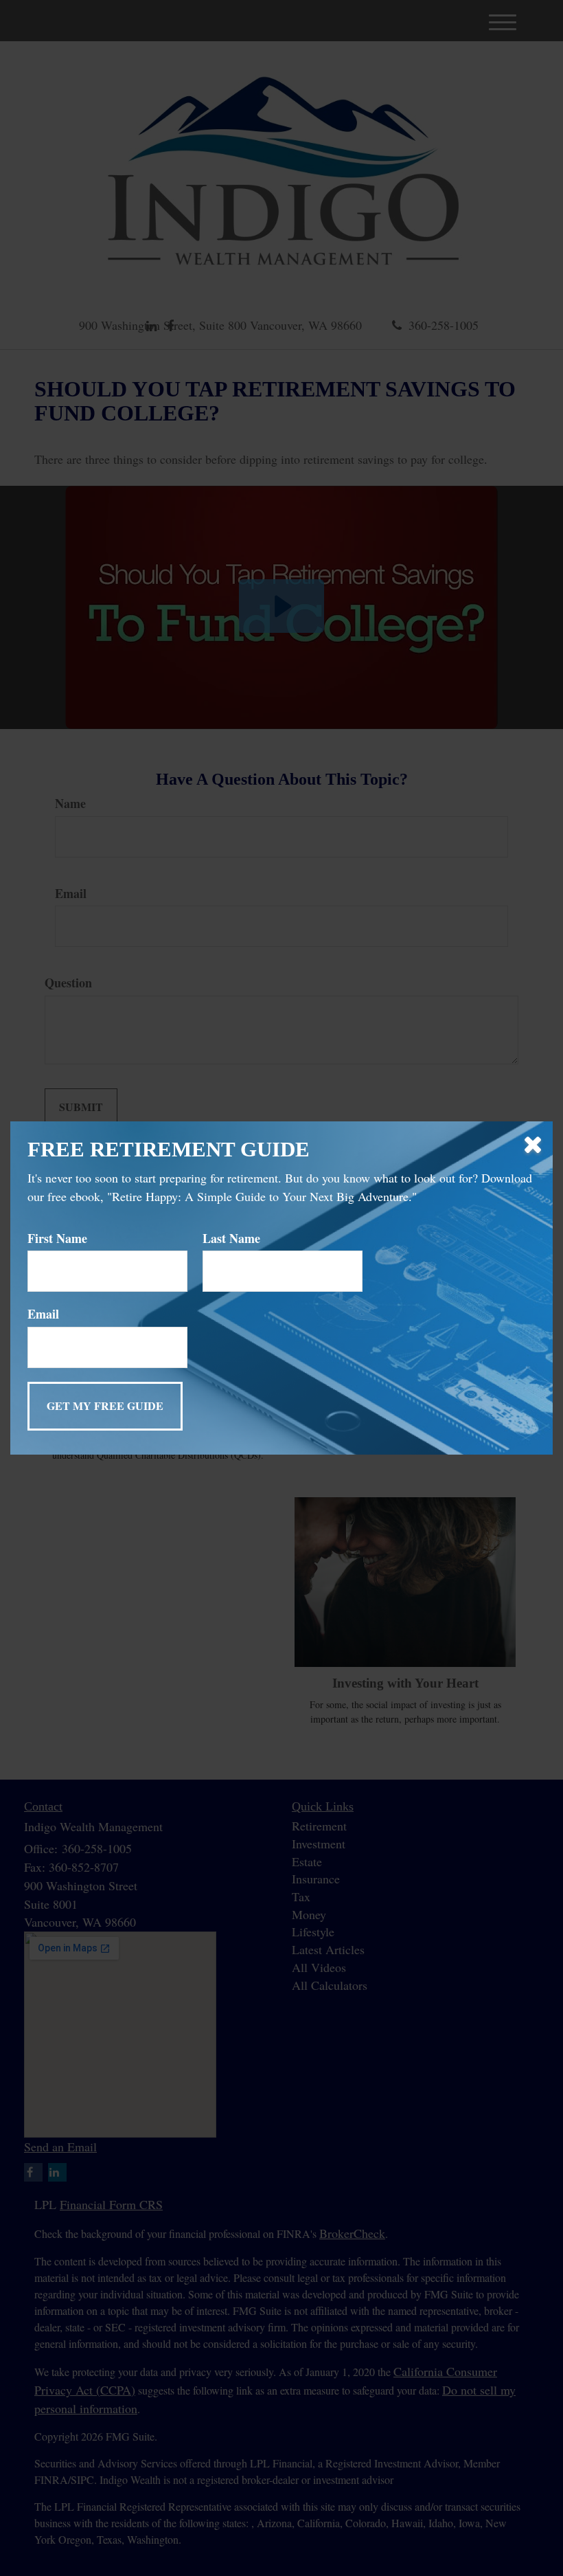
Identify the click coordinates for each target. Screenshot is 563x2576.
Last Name (231, 1239)
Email (43, 1314)
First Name (57, 1239)
